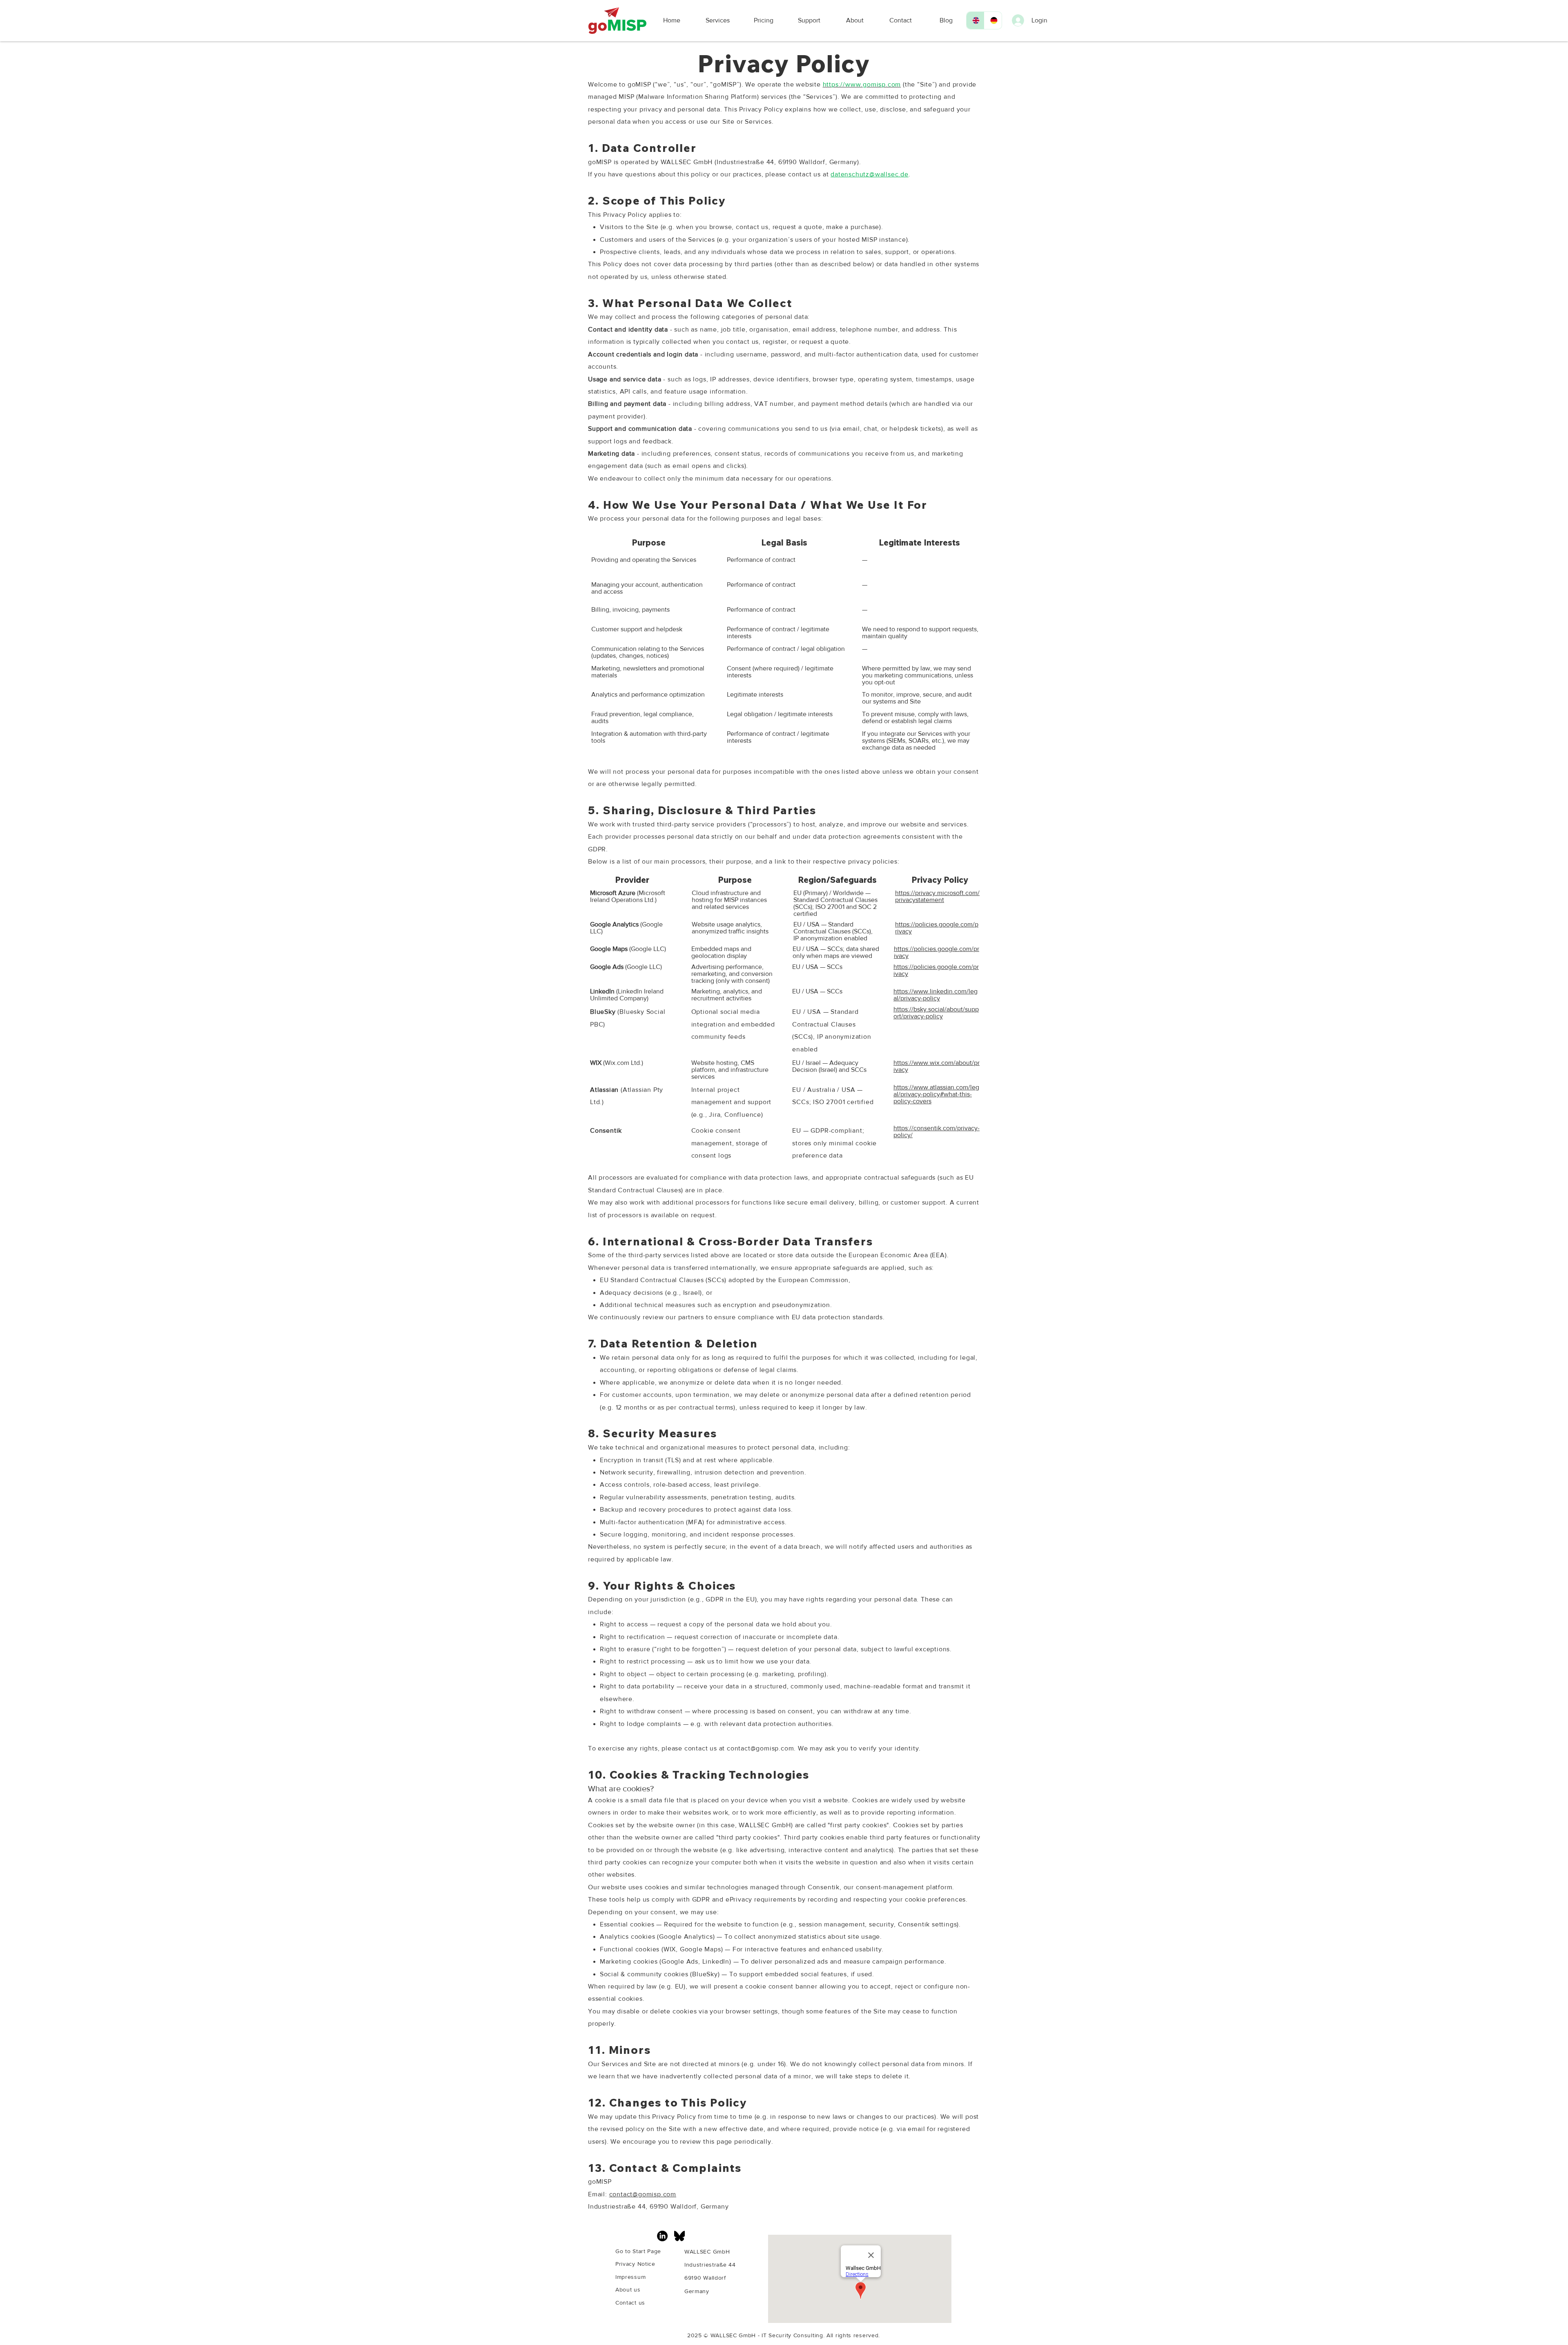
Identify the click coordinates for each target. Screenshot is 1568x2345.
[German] (993, 20)
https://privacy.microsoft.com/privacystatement (937, 896)
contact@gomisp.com (760, 1748)
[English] (975, 20)
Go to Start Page (638, 2251)
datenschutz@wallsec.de (870, 174)
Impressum (630, 2277)
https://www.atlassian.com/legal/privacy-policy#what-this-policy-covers (936, 1094)
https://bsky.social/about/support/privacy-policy (936, 1013)
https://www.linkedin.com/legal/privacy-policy (935, 995)
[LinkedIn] (662, 2236)
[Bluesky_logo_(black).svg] (679, 2236)
